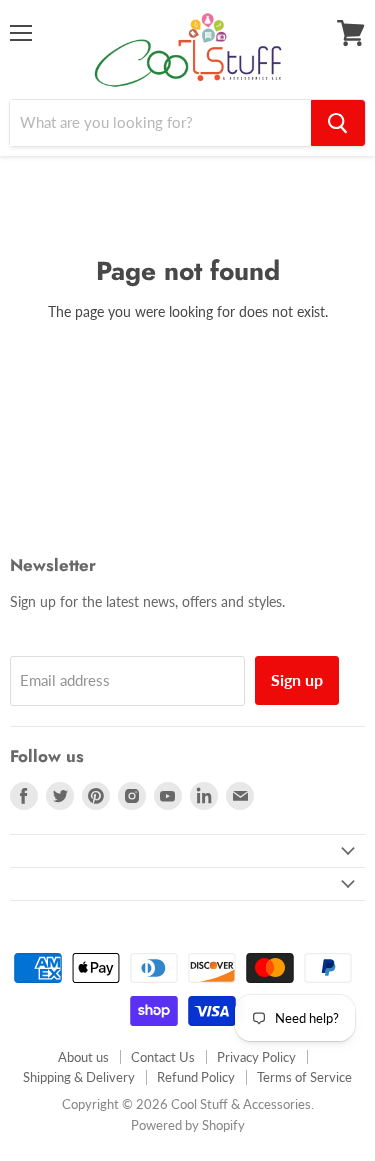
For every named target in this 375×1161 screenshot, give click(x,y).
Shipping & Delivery (79, 1077)
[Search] (338, 123)
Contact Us (163, 1057)
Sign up (297, 679)
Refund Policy (196, 1077)
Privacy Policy (256, 1057)
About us (83, 1057)
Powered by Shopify (188, 1125)
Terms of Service (304, 1077)
